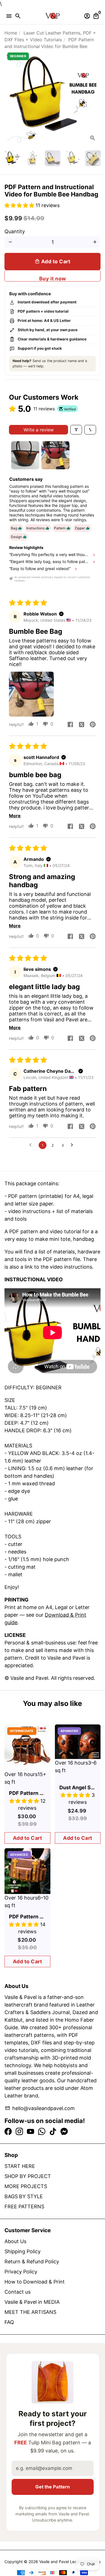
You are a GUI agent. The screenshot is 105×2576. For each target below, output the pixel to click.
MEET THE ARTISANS (30, 2312)
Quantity (15, 231)
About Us (15, 2241)
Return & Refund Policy (32, 2262)
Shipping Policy (23, 2251)
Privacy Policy (21, 2272)
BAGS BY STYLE (24, 2196)
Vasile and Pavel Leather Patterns (70, 2562)
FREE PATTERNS (24, 2206)
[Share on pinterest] (93, 725)
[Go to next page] (73, 1145)
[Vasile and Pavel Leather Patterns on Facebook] (8, 2132)
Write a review (39, 430)
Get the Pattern (53, 2487)
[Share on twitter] (81, 725)
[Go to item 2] (55, 455)
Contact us (17, 2292)
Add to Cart (28, 1838)
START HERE (20, 2166)
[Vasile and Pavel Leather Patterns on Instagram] (19, 2132)
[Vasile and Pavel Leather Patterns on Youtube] (31, 2132)
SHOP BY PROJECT (28, 2176)
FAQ (9, 2322)
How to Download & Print (35, 2282)
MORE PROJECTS (26, 2186)
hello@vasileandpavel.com (40, 2108)
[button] (20, 205)
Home (11, 33)
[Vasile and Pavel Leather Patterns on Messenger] (64, 2132)
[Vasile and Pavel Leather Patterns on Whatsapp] (42, 2132)
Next (95, 98)
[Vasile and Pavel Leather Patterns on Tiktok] (53, 2132)
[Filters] (76, 430)
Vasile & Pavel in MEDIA (32, 2302)
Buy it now (53, 279)
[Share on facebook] (70, 725)
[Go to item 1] (25, 455)
